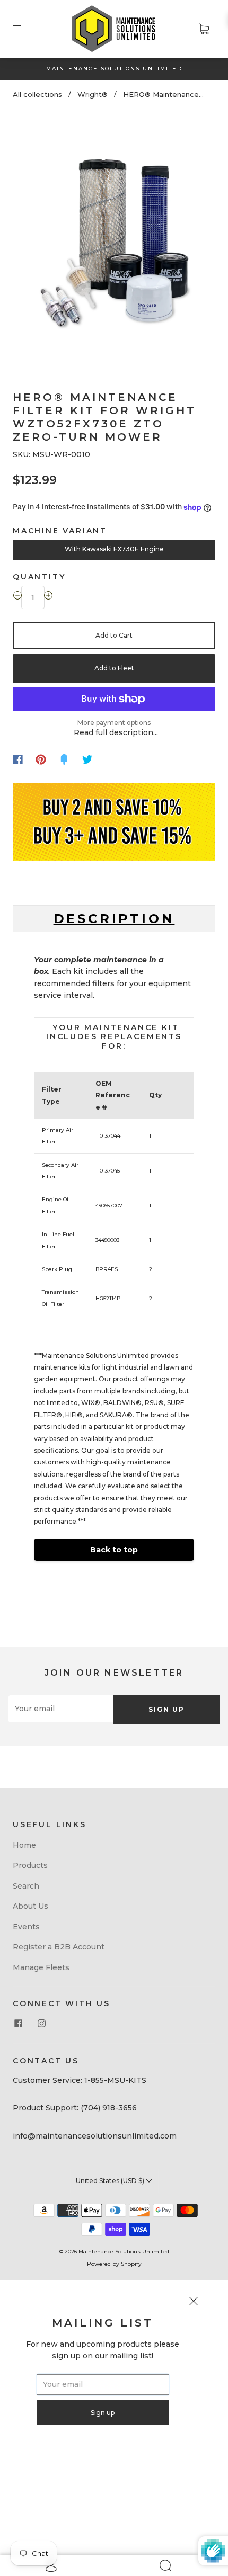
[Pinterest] (41, 759)
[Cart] (204, 29)
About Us (30, 1906)
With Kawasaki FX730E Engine (114, 549)
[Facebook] (18, 759)
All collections (37, 94)
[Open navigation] (24, 29)
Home (24, 1845)
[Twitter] (87, 759)
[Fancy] (64, 759)
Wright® (93, 94)
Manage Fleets (41, 1967)
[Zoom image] (114, 239)
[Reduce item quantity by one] (17, 597)
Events (26, 1927)
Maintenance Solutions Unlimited (124, 2252)
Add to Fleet (114, 668)
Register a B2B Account (59, 1947)
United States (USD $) (111, 2181)
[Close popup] (194, 2303)
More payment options (114, 723)
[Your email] (61, 1709)
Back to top (114, 1550)
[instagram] (41, 2023)
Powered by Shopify (114, 2264)
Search (26, 1886)
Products (30, 1865)
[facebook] (18, 2023)
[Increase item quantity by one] (48, 597)
